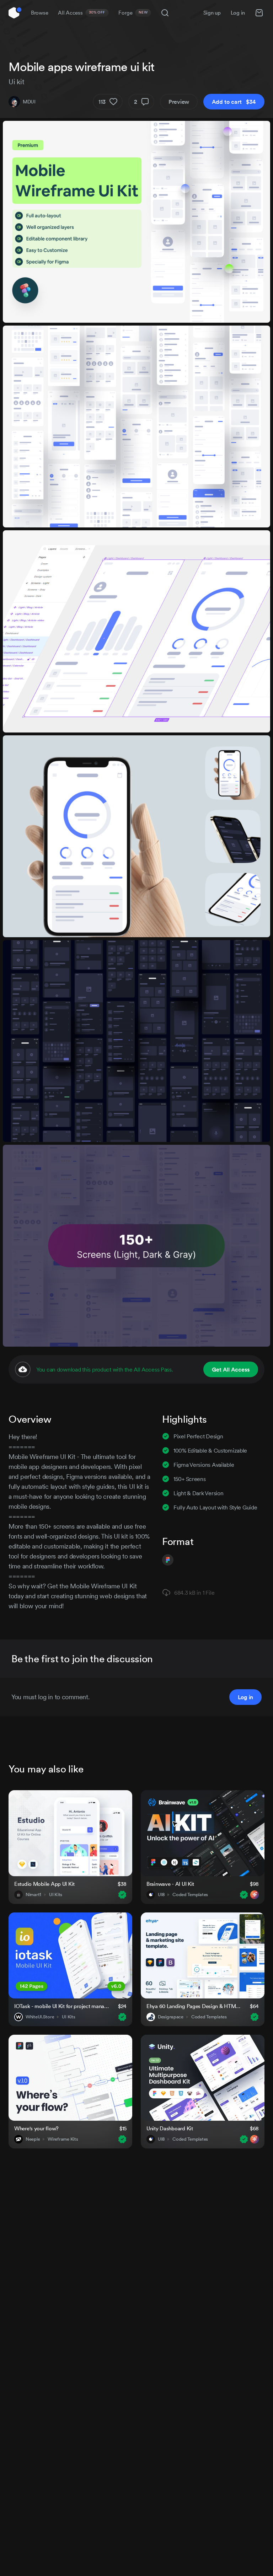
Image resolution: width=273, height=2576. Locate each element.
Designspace (171, 2017)
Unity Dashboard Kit (170, 2128)
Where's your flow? (36, 2128)
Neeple (33, 2139)
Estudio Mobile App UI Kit (44, 1884)
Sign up (212, 13)
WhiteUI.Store (40, 2017)
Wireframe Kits (63, 2139)
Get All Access (231, 1369)
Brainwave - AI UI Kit (170, 1884)
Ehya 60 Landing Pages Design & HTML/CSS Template (194, 2006)
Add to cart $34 (234, 102)
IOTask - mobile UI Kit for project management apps (62, 2006)
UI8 (161, 1895)
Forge (133, 13)
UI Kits (56, 1895)
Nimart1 (33, 1895)
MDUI (29, 102)
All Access (82, 13)
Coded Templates (190, 1895)
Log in (238, 13)
